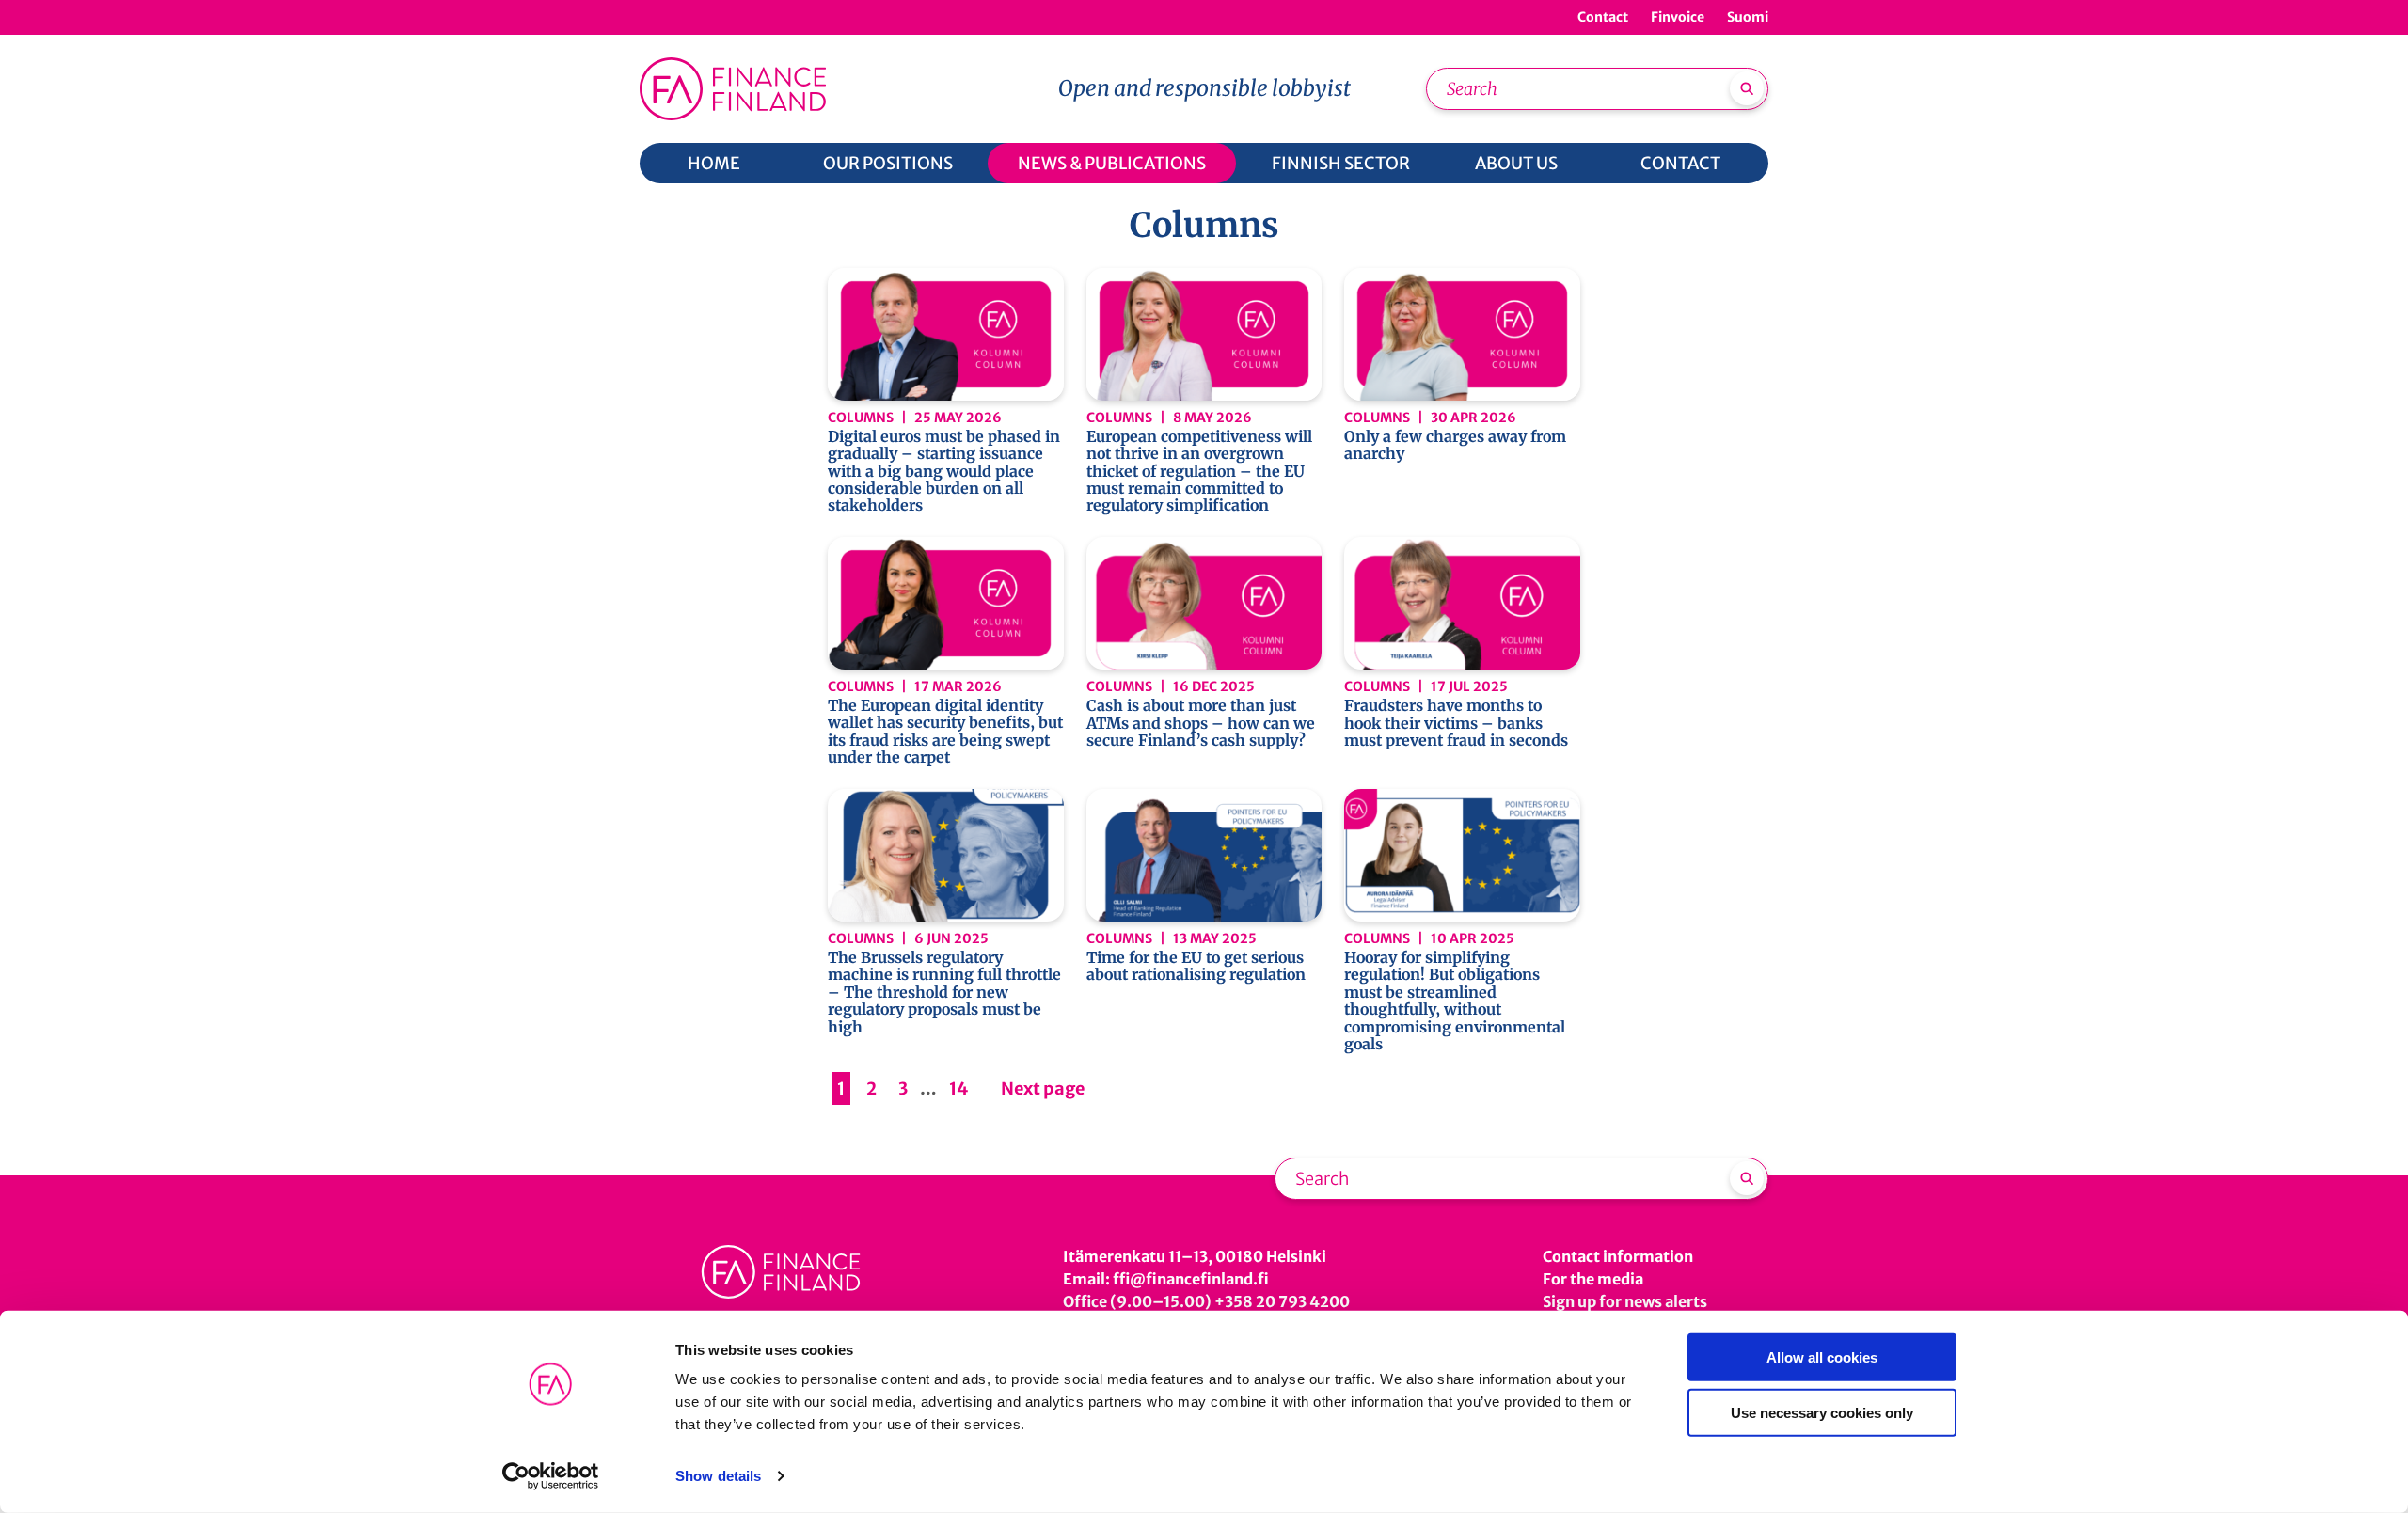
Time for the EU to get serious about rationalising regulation (1196, 966)
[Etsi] (1747, 88)
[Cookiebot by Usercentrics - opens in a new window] (551, 1476)
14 (959, 1088)
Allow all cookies (1822, 1357)
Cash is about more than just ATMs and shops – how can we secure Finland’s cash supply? (1201, 723)
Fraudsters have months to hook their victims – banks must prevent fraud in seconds (1456, 723)
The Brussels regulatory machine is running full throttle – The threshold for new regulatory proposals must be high (944, 992)
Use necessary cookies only (1822, 1412)
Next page (1043, 1088)
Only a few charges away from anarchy (1455, 445)
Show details (718, 1476)
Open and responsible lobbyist (1204, 88)
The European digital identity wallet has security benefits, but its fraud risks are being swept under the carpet (945, 732)
